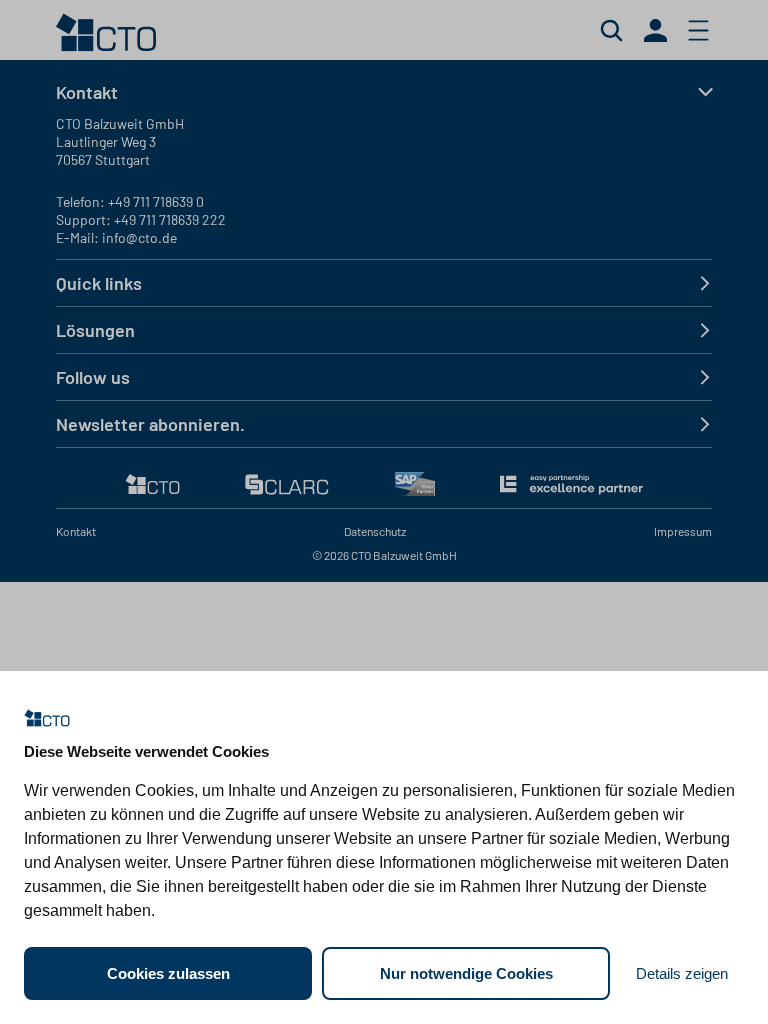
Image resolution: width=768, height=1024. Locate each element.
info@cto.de (139, 237)
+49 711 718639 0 (156, 201)
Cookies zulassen (168, 973)
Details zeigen (682, 973)
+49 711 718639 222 (170, 219)
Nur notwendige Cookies (466, 973)
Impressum (683, 531)
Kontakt (76, 531)
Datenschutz (375, 531)
